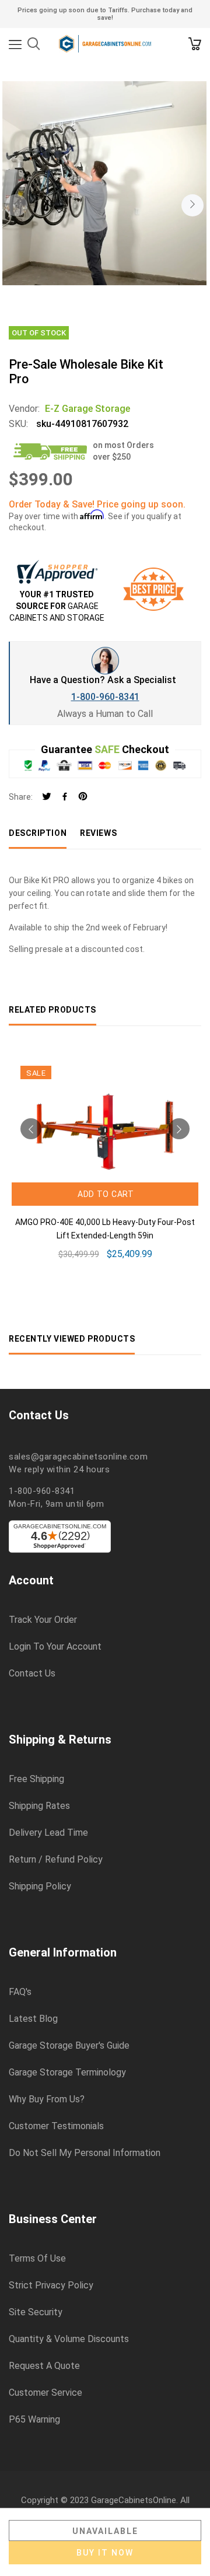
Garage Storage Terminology (67, 2073)
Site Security (36, 2312)
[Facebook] (65, 797)
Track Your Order (43, 1620)
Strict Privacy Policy (51, 2285)
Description (38, 833)
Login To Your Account (55, 1647)
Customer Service (45, 2393)
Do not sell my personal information (85, 2153)
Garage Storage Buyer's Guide (69, 2046)
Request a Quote (44, 2366)
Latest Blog (33, 2019)
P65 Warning (34, 2420)
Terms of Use (37, 2259)
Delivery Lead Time (48, 1833)
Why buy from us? (47, 2099)
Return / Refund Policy (56, 1860)
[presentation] (16, 205)
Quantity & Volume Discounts (69, 2339)
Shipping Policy (40, 1887)
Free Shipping (36, 1779)
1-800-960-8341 (105, 697)
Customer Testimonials (56, 2126)
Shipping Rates (39, 1806)
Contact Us (32, 1674)
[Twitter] (47, 797)
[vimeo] (83, 797)
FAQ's (20, 1992)
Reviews (98, 833)
